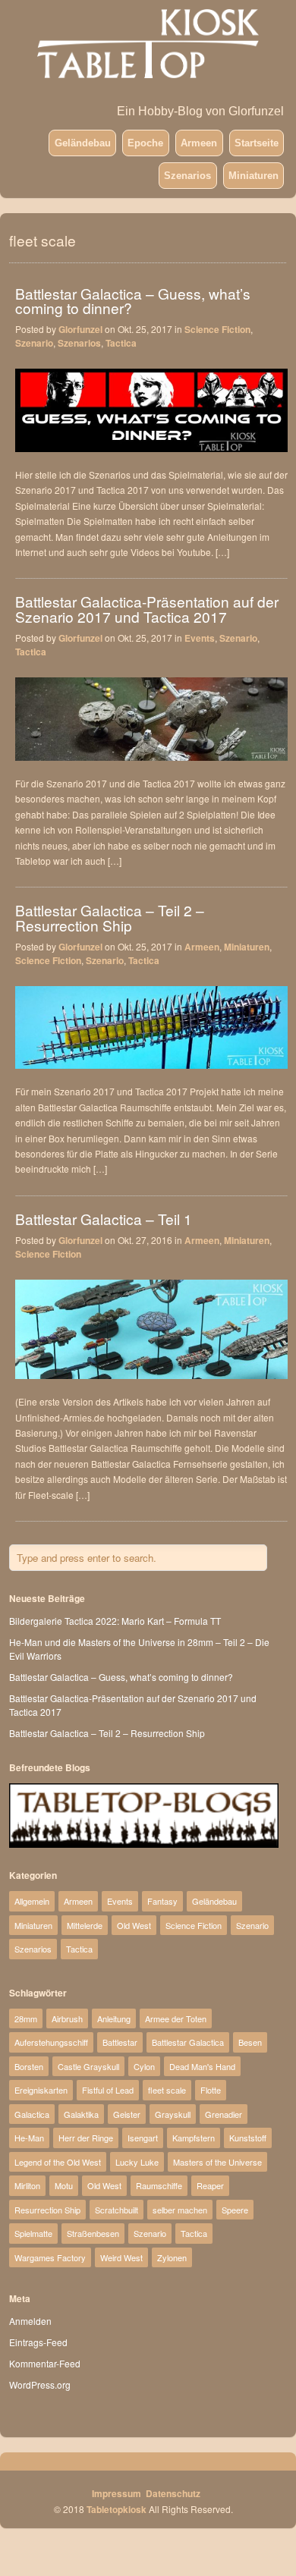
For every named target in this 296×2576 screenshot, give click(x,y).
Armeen (199, 143)
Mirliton (27, 2185)
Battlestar (120, 2042)
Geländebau (83, 143)
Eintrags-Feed (38, 2342)
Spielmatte (33, 2233)
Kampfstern (194, 2138)
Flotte (211, 2090)
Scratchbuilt (117, 2210)
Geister (127, 2114)
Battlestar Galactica (188, 2042)
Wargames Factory (50, 2257)
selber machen (180, 2210)
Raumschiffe (159, 2185)
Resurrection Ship (47, 2210)
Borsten (29, 2066)
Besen (250, 2042)
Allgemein (32, 1901)
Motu (64, 2185)
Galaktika (81, 2114)
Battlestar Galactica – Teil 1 (104, 1219)
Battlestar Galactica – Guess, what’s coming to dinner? (133, 300)
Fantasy (162, 1901)
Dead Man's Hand (202, 2066)
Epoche (145, 143)
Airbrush (67, 2018)
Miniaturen (253, 176)
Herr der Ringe (86, 2138)
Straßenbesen (93, 2233)
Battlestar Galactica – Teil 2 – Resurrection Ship (110, 917)
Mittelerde (85, 1925)
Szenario (34, 343)
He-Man (29, 2138)
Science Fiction (217, 329)
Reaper (210, 2185)
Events (200, 638)
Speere (235, 2210)
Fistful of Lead (108, 2090)
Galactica (32, 2114)
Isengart (143, 2138)
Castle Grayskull (88, 2066)
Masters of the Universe (217, 2162)
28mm (26, 2018)
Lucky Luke (137, 2162)
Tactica (121, 343)
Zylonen (172, 2257)
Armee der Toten (176, 2018)
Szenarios (187, 176)
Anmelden (30, 2321)
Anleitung (114, 2018)
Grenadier (224, 2114)
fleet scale (167, 2090)
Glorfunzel (80, 329)
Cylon (144, 2066)
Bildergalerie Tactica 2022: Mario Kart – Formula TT (115, 1621)
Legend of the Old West (58, 2162)
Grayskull (173, 2114)
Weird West (121, 2257)
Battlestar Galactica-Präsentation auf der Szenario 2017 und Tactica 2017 (147, 608)
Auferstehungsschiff (51, 2042)
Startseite (257, 143)
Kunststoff (248, 2138)
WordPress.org (40, 2384)
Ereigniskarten (41, 2090)
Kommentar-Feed (45, 2363)
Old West (134, 1925)
